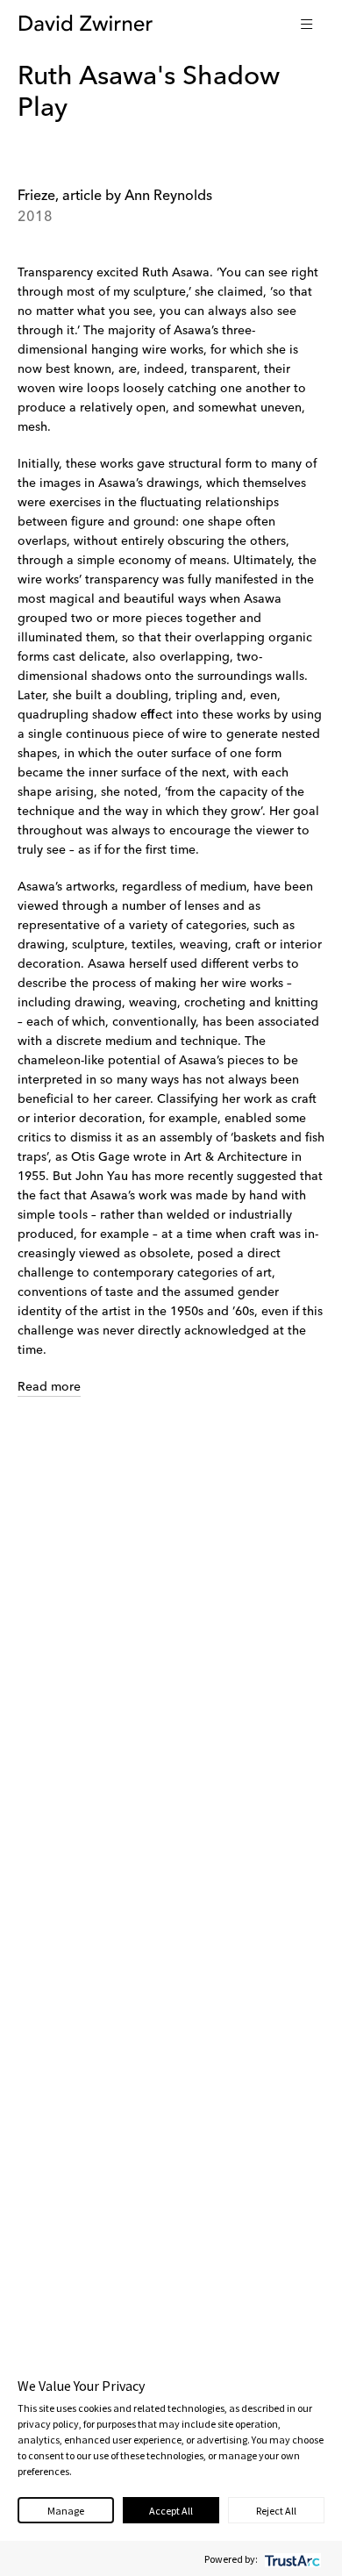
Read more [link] (49, 1387)
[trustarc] (291, 2559)
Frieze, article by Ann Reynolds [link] (115, 197)
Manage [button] (66, 2511)
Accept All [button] (171, 2511)
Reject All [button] (276, 2511)
